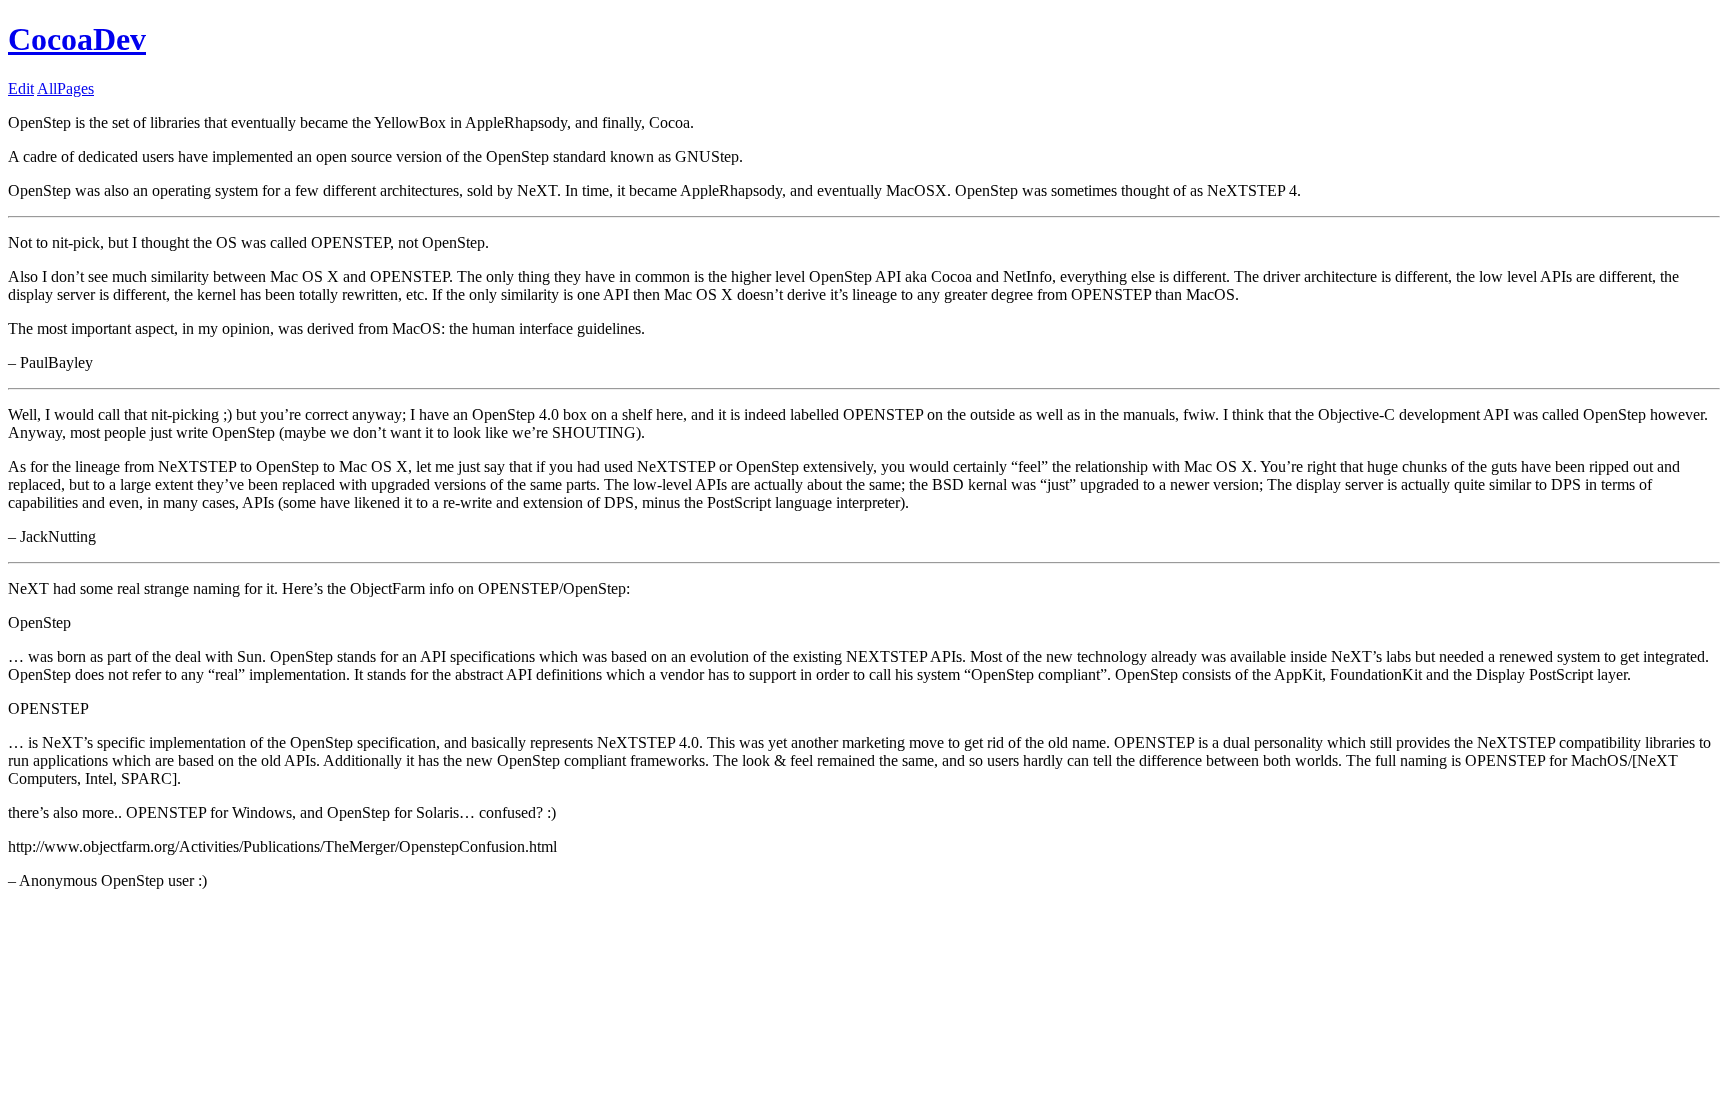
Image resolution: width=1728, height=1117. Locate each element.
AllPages (65, 88)
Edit (21, 88)
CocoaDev (77, 39)
